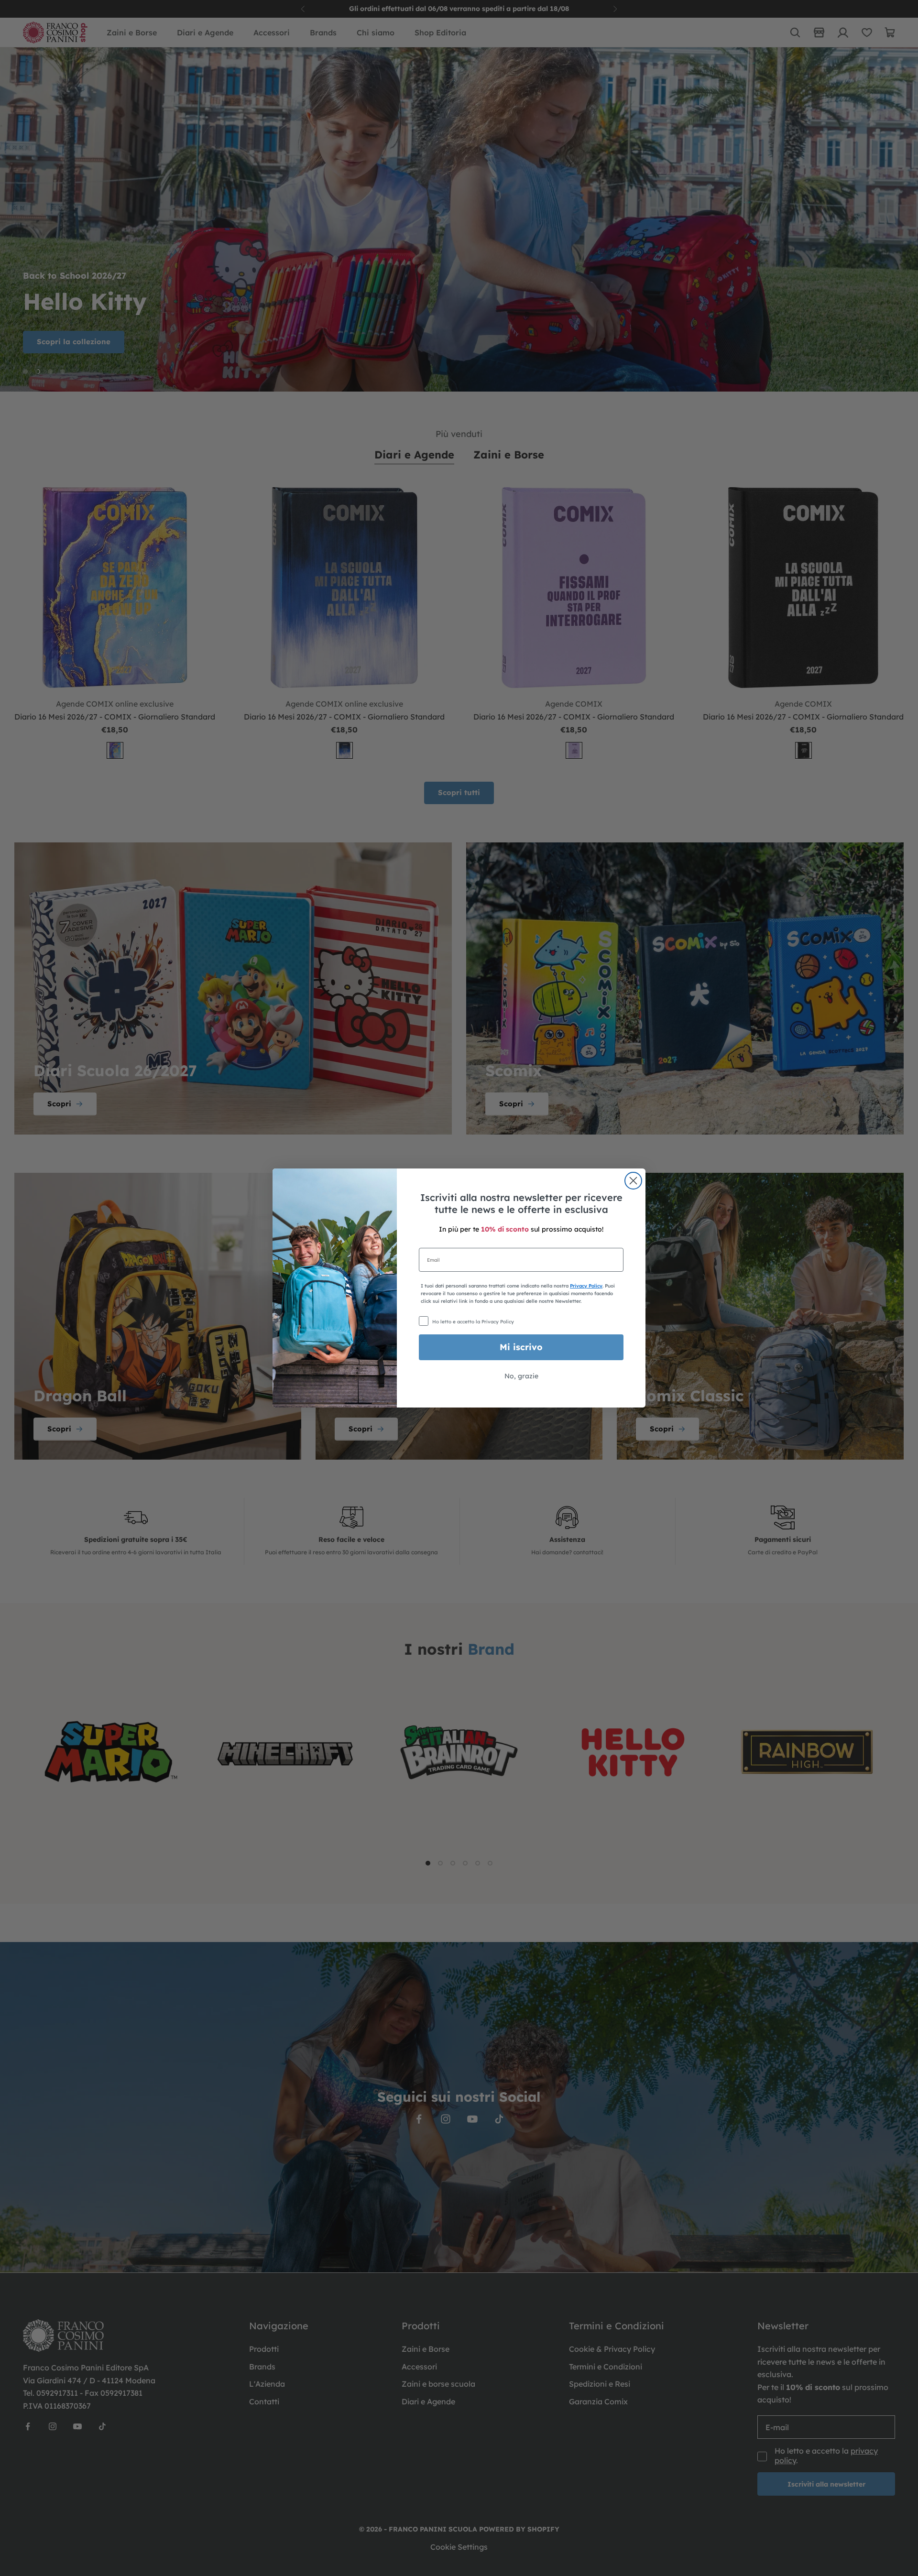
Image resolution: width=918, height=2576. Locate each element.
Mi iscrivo (521, 1347)
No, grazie (521, 1376)
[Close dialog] (633, 1181)
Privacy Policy (586, 1286)
